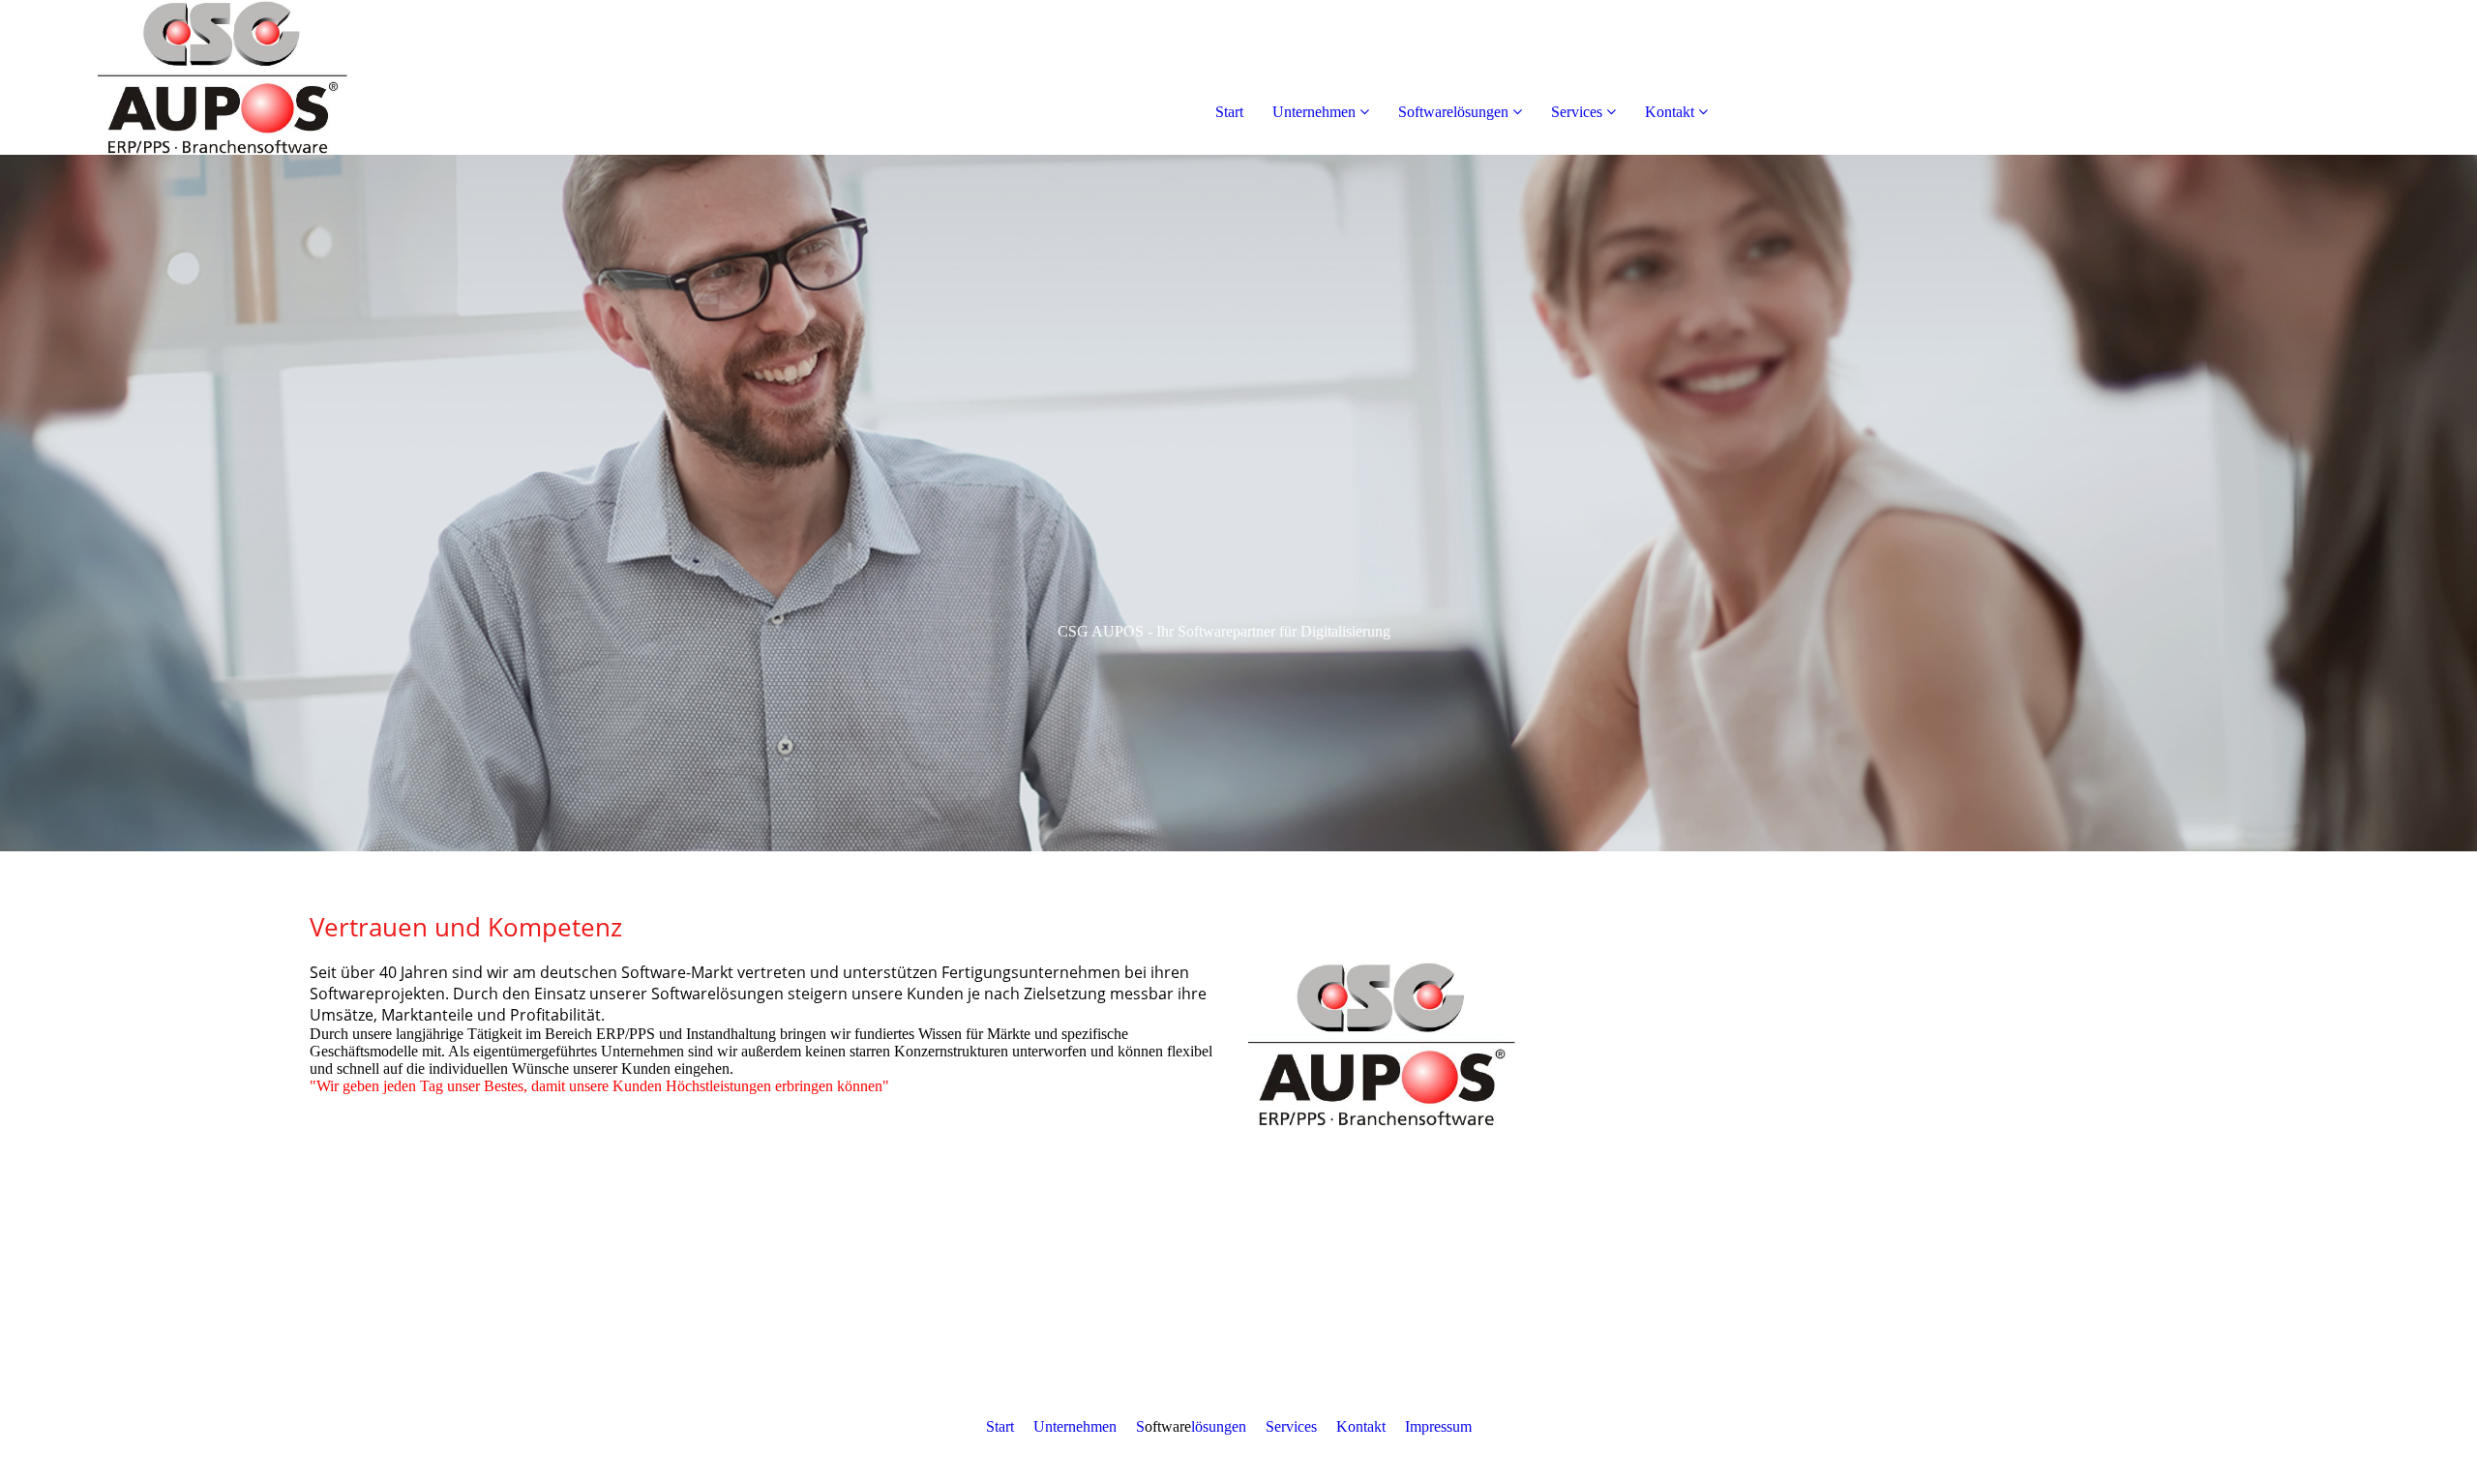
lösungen (1219, 1426)
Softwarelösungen (1453, 112)
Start (1229, 112)
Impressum (1438, 1426)
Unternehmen (1314, 112)
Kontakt (1670, 112)
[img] (223, 77)
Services (1577, 112)
